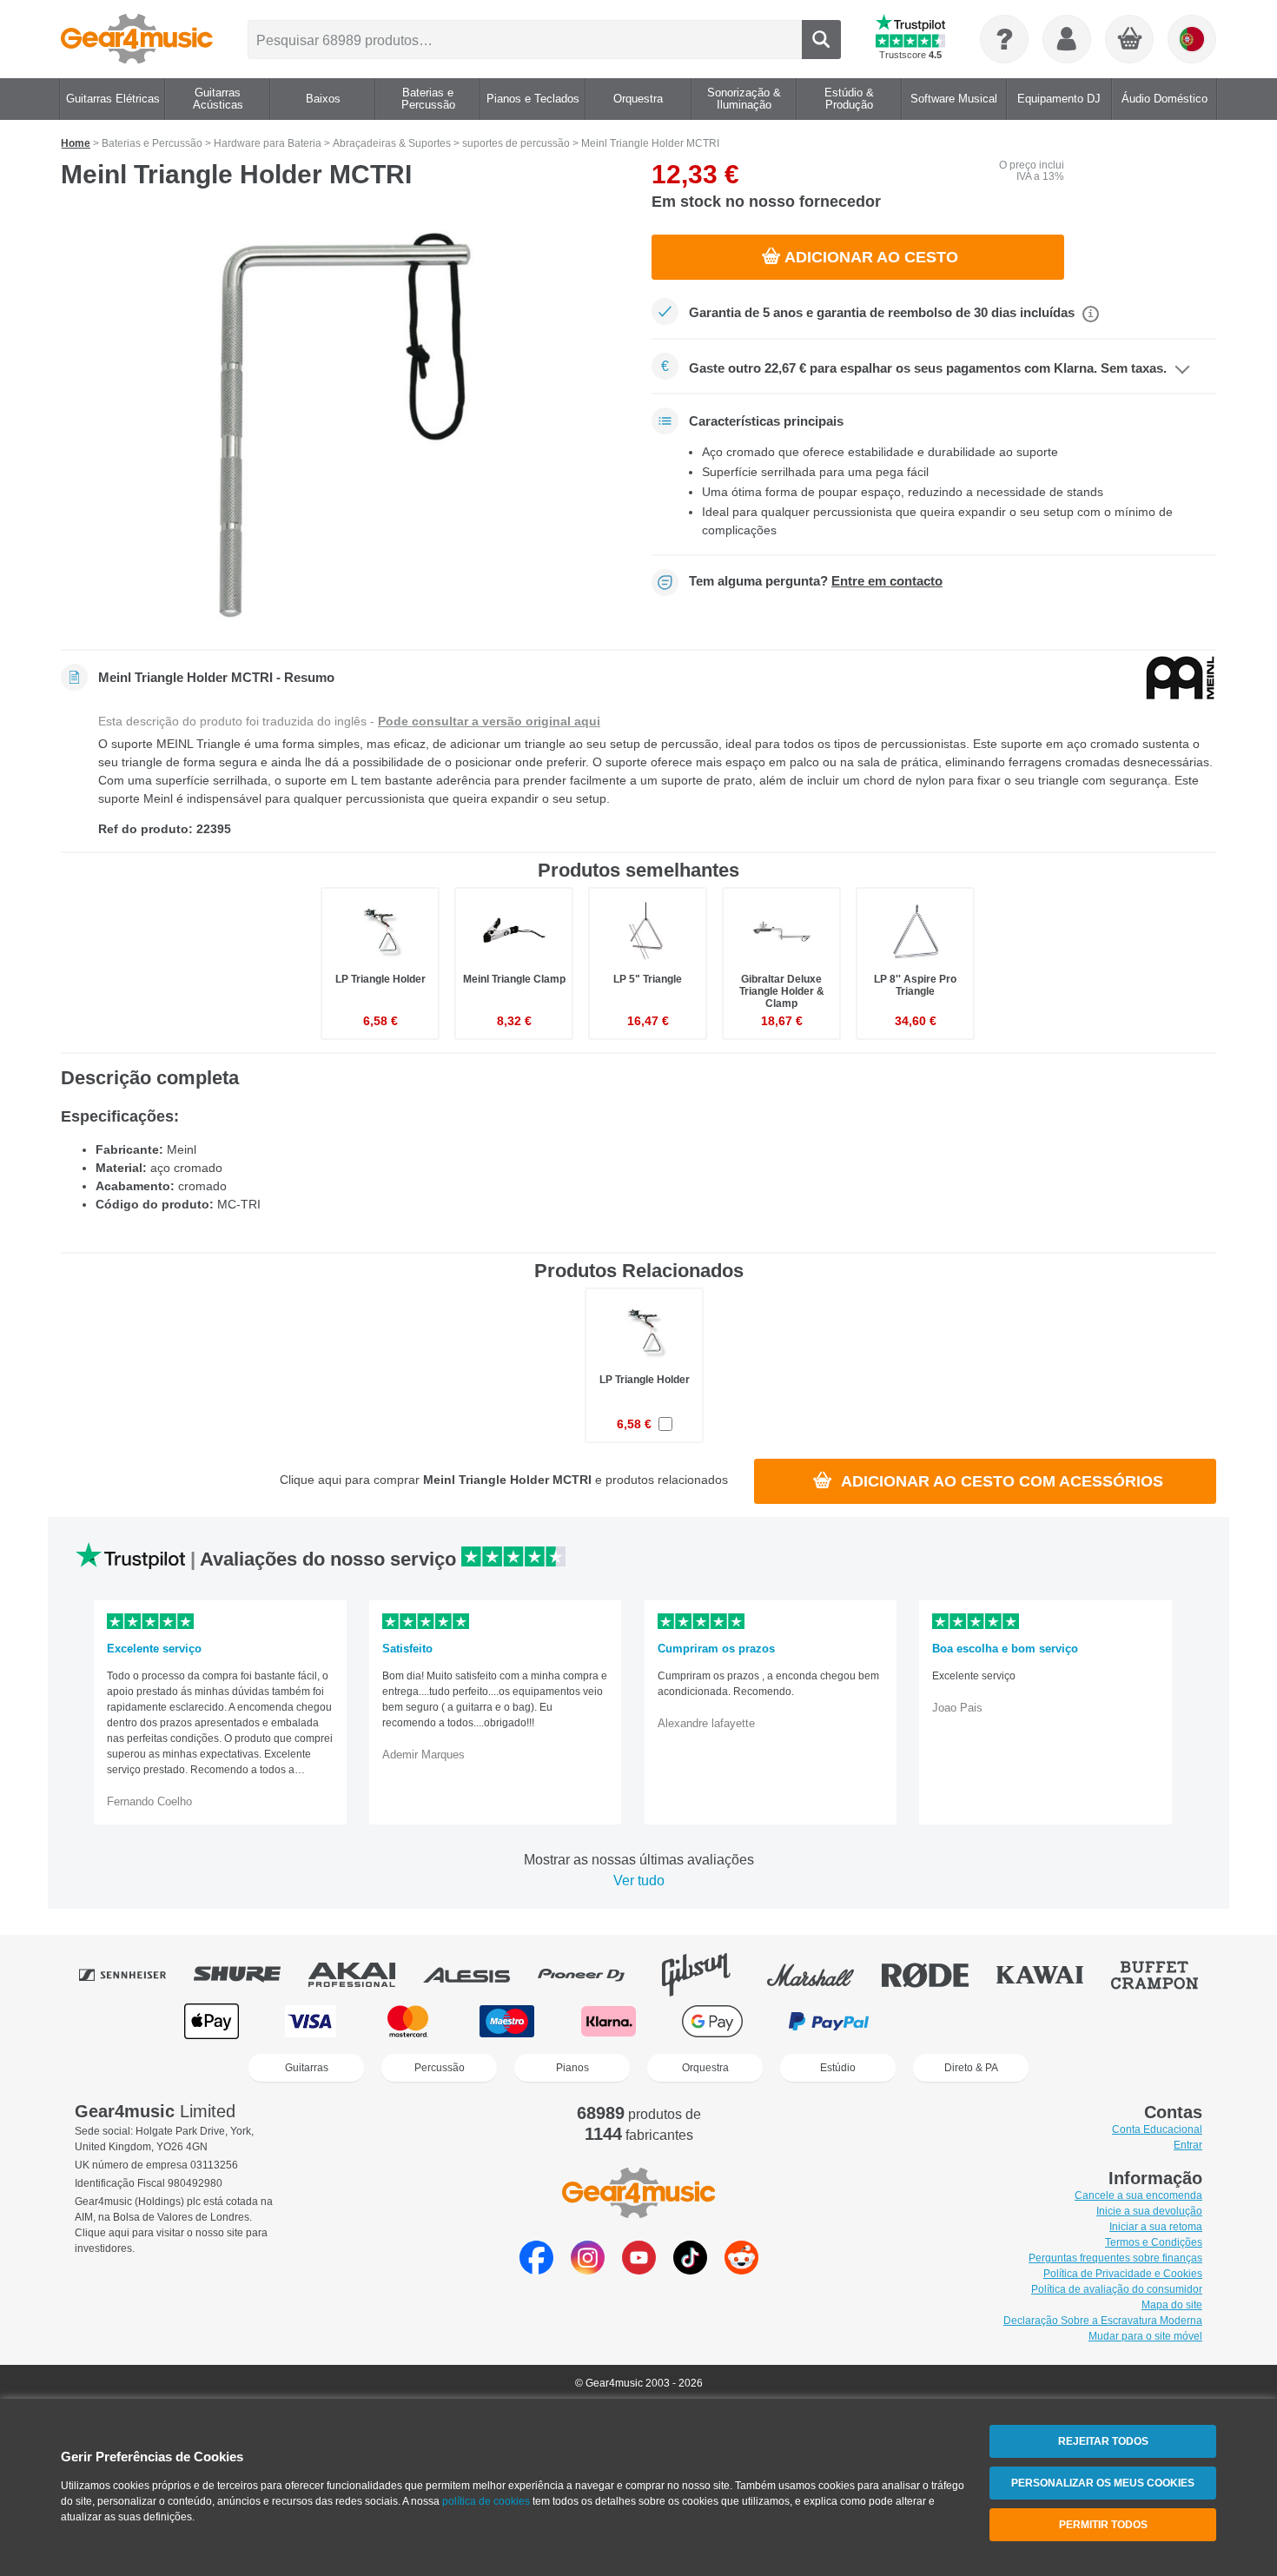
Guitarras (307, 2068)
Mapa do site (1172, 2305)
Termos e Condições (1154, 2242)
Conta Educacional (1157, 2129)
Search (821, 40)
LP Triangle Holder (380, 979)
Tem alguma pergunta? (816, 581)
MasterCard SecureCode (952, 2021)
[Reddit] (741, 2270)
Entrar (1188, 2145)
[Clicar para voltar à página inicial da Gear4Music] (137, 39)
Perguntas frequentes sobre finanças (1115, 2258)
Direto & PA (971, 2068)
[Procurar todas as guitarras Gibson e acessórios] (708, 1975)
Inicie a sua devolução (1149, 2211)
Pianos (572, 2068)
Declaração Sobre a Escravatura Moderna (1103, 2321)
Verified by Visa (1063, 2021)
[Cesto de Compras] (1130, 40)
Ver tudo (639, 1881)
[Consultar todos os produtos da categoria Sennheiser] (135, 1975)
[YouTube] (639, 2270)
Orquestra (705, 2068)
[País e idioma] (1192, 39)
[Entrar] (1067, 39)
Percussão (440, 2068)
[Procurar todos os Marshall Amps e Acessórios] (823, 1975)
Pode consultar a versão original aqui (489, 721)
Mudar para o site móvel (1145, 2336)
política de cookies (486, 2501)
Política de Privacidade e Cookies (1123, 2274)
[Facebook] (536, 2270)
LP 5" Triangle (648, 979)
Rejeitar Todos (1103, 2441)
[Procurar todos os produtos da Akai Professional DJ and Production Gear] (364, 1975)
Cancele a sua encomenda (1138, 2195)
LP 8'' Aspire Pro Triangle (915, 985)
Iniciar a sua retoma (1156, 2227)
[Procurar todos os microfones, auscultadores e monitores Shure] (249, 1975)
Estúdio (838, 2068)
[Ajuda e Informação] (1004, 39)
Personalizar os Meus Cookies (1103, 2483)
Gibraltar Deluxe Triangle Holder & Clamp (782, 991)
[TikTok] (690, 2270)
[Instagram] (588, 2270)
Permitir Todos (1103, 2525)
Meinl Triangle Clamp (514, 979)
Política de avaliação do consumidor (1117, 2289)
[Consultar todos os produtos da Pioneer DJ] (593, 1975)
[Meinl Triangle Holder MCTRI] (343, 425)
